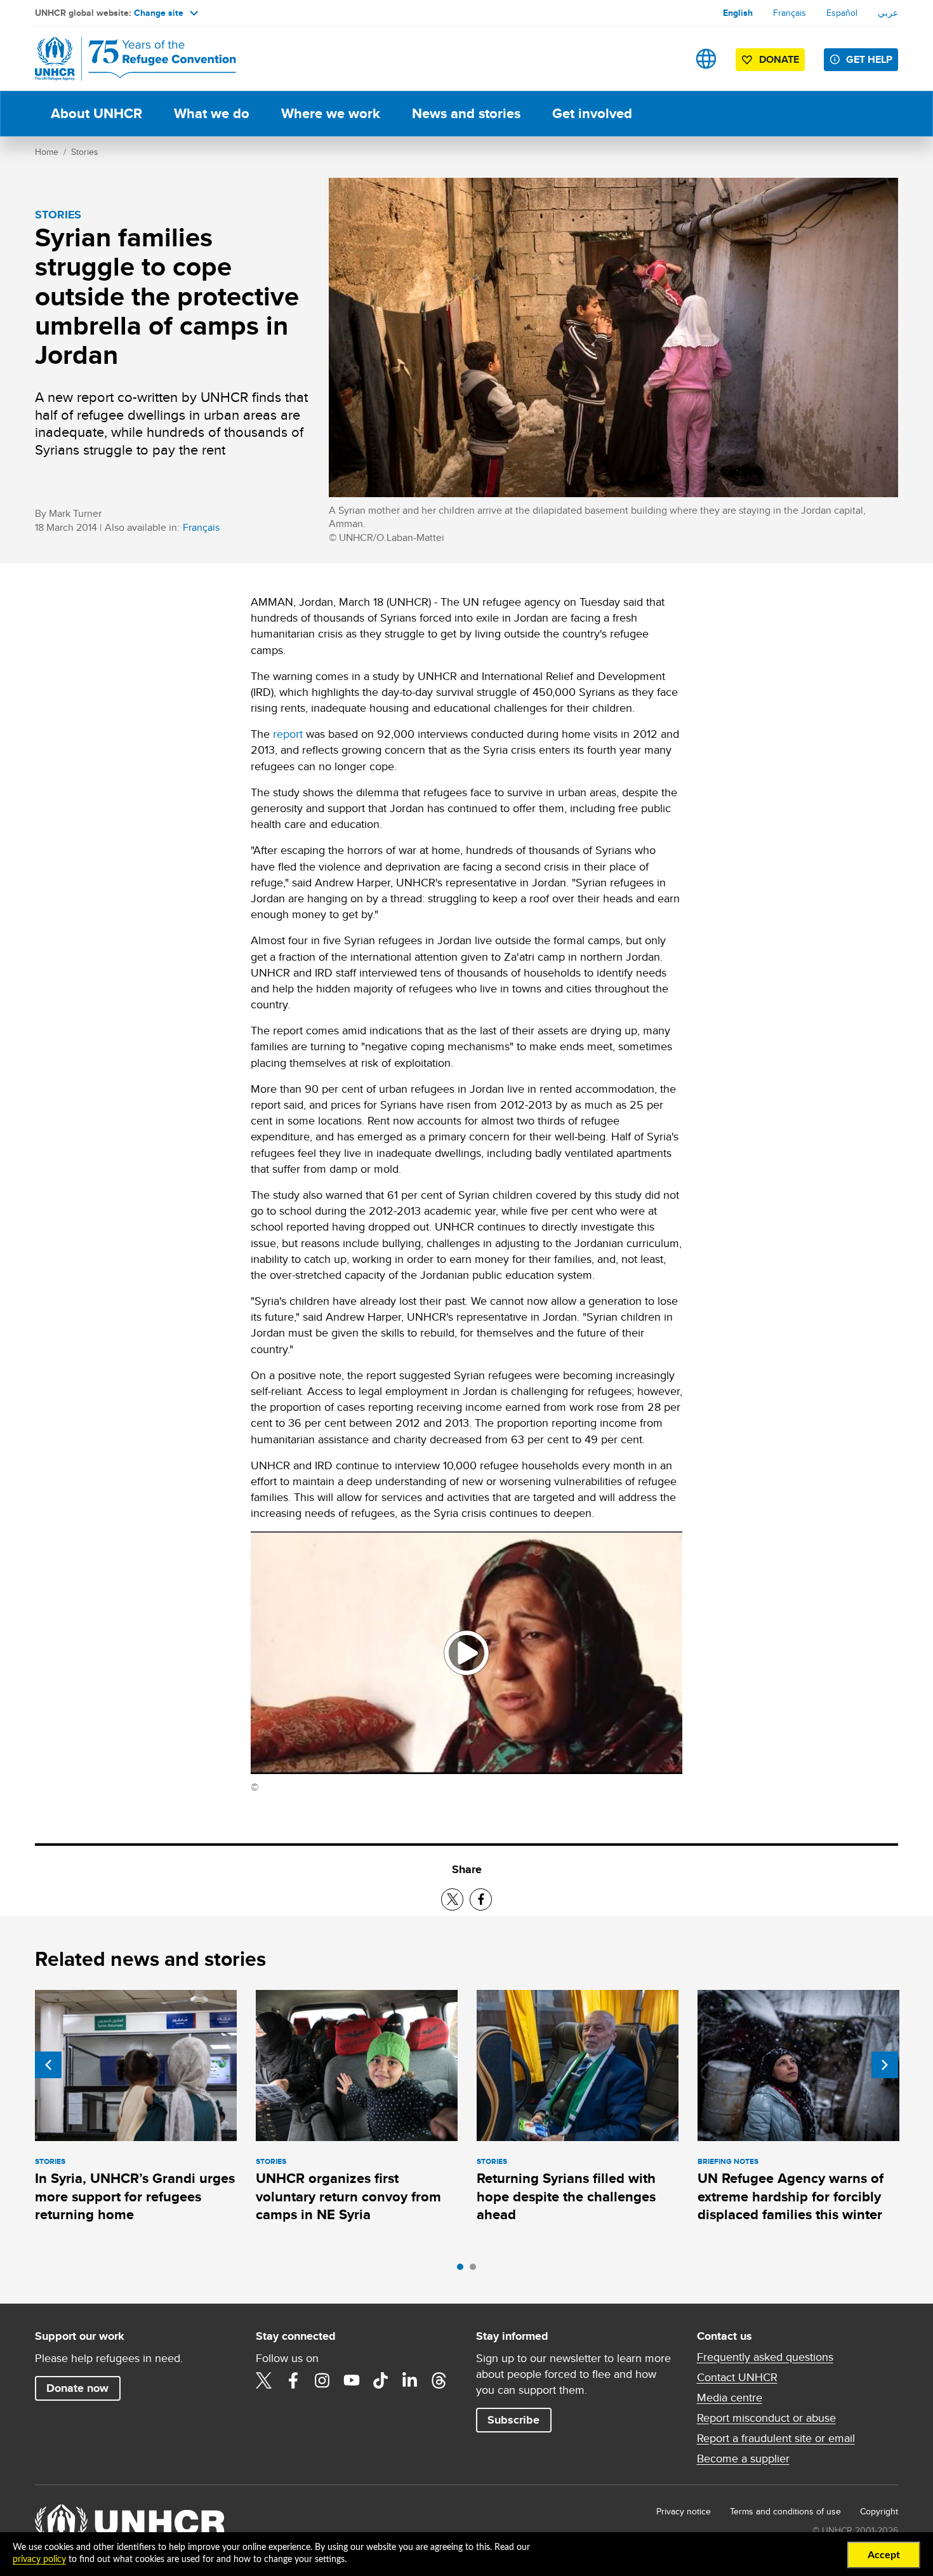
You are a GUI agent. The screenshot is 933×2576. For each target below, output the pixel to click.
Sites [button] (706, 59)
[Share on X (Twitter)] (452, 1899)
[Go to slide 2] (476, 2270)
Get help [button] (869, 59)
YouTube (352, 2380)
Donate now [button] (77, 2388)
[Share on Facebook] (481, 1899)
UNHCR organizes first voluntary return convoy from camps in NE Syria (348, 2196)
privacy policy (39, 2559)
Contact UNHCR (737, 2377)
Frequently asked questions (765, 2357)
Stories (85, 152)
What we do (212, 113)
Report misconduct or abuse (766, 2418)
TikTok (381, 2380)
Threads (439, 2380)
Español (842, 13)
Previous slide (48, 2065)
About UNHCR (96, 113)
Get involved (592, 113)
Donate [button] (779, 59)
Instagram (322, 2380)
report (288, 734)
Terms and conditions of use (785, 2511)
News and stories (466, 113)
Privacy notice (684, 2511)
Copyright (879, 2511)
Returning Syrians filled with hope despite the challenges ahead (566, 2196)
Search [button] (666, 59)
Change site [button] (159, 13)
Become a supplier (743, 2459)
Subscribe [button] (513, 2420)
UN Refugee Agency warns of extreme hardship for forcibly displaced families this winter (791, 2196)
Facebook (293, 2380)
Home (47, 152)
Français (790, 13)
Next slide (885, 2065)
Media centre (730, 2398)
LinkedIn (410, 2380)
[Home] (124, 59)
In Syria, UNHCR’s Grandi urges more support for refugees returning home (135, 2196)
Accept (884, 2555)
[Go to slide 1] (463, 2270)
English (738, 13)
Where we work (331, 113)
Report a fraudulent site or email (776, 2438)
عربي (888, 13)
